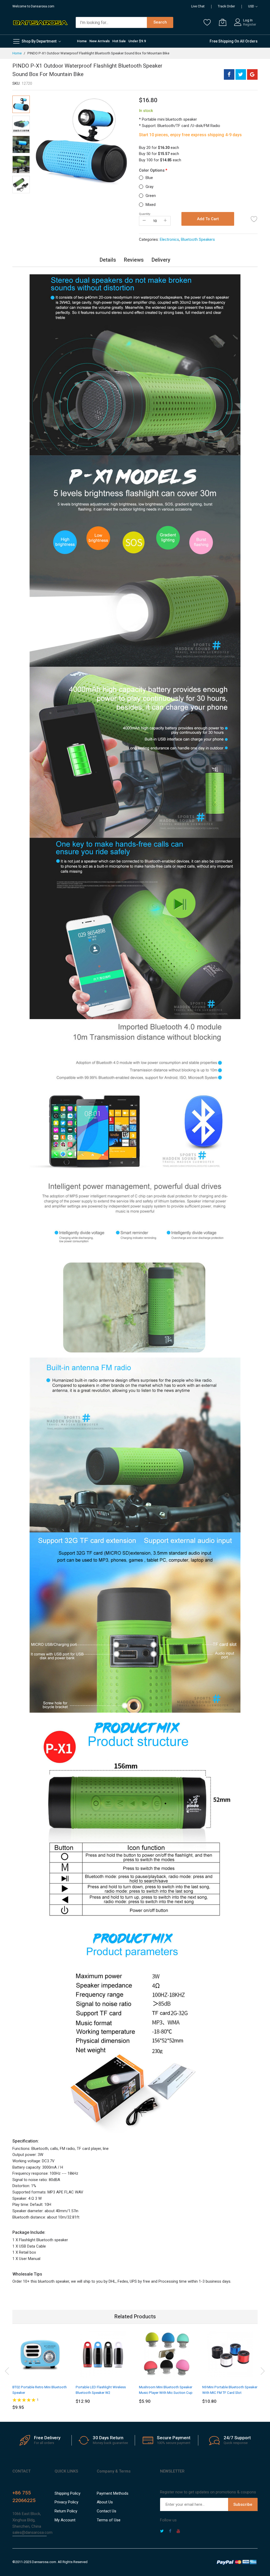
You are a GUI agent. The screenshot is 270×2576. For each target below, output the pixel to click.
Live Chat (198, 6)
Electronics (169, 239)
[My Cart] (223, 22)
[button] (21, 124)
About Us (105, 2502)
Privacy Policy (66, 2502)
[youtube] (178, 2532)
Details (108, 260)
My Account (65, 2520)
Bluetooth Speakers (198, 239)
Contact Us (107, 2511)
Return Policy (66, 2511)
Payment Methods (113, 2493)
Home (17, 53)
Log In (248, 20)
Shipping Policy (67, 2493)
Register (250, 24)
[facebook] (170, 2532)
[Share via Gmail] (252, 74)
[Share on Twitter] (241, 74)
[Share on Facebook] (229, 74)
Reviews (134, 260)
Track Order (226, 6)
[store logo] (40, 22)
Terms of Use (109, 2520)
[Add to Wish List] (254, 219)
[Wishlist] (207, 22)
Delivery (161, 260)
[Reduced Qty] (144, 221)
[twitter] (162, 2532)
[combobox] (111, 22)
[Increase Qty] (165, 221)
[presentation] (7, 2370)
